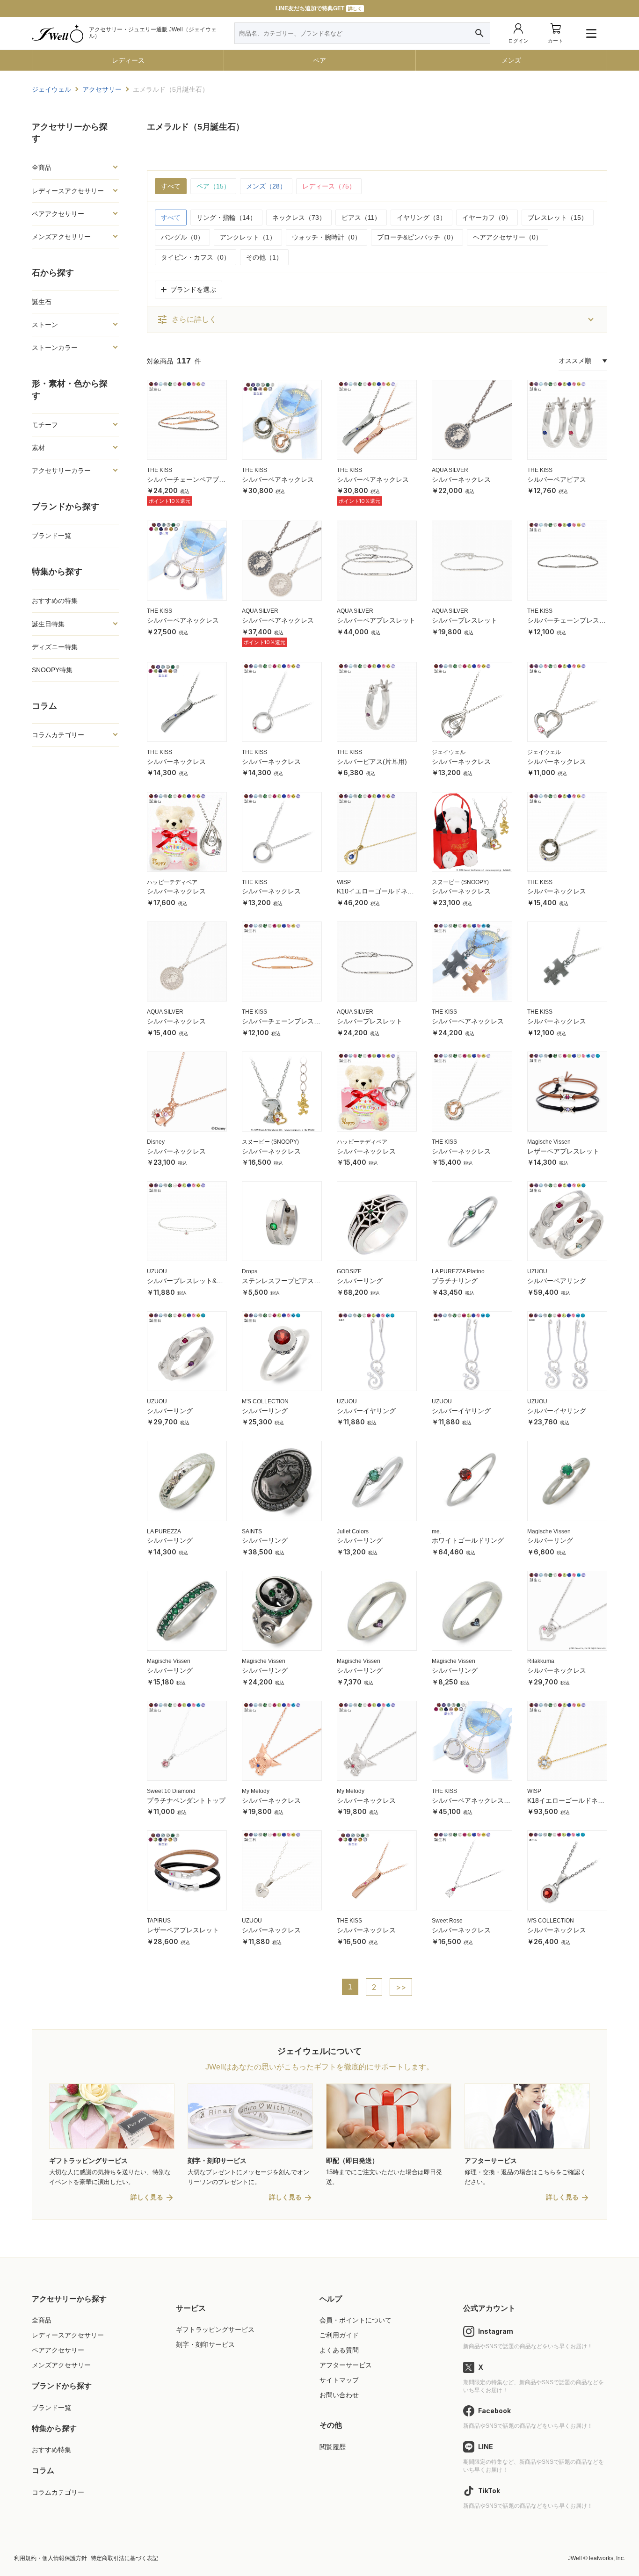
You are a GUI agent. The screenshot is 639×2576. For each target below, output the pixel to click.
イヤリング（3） (421, 218)
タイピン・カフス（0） (196, 257)
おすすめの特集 (55, 601)
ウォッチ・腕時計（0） (327, 237)
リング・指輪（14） (226, 218)
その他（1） (264, 257)
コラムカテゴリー (58, 2492)
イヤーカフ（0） (487, 218)
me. (436, 1531)
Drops (250, 1271)
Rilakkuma (541, 1661)
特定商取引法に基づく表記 (124, 2558)
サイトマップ (339, 2380)
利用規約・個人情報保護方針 (51, 2558)
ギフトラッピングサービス (215, 2329)
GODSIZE (349, 1271)
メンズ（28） (266, 186)
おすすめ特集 (51, 2450)
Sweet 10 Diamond (171, 1791)
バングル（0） (182, 237)
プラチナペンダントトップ (186, 1800)
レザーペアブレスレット (563, 1151)
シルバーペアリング (557, 1281)
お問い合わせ (339, 2395)
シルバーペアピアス (557, 479)
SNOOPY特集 (52, 670)
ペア (319, 60)
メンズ (511, 60)
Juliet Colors (353, 1531)
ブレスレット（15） (558, 218)
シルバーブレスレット (465, 620)
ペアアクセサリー (58, 2350)
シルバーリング (360, 1281)
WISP (344, 882)
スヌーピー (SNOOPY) (460, 882)
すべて (171, 186)
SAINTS (252, 1531)
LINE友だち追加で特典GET (319, 8)
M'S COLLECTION (265, 1401)
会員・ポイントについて (356, 2320)
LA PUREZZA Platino (458, 1271)
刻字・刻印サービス (205, 2344)
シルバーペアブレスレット (376, 620)
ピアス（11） (361, 218)
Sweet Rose (447, 1921)
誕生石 (42, 302)
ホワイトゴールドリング (468, 1540)
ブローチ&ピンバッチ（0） (417, 237)
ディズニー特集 (55, 647)
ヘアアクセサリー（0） (508, 237)
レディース (128, 60)
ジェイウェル (449, 752)
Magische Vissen (549, 1142)
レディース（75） (329, 186)
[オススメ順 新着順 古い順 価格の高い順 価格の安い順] (583, 361)
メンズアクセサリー (61, 2365)
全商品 (42, 2320)
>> (401, 1987)
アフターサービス (346, 2365)
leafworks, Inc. (607, 2558)
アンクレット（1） (248, 237)
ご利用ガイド (339, 2335)
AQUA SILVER (450, 470)
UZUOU (157, 1271)
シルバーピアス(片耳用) (372, 762)
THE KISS (160, 470)
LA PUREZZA (164, 1531)
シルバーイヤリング (366, 1411)
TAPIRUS (159, 1921)
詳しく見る (147, 2197)
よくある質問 (339, 2350)
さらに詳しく (187, 319)
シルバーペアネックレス (278, 479)
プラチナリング (455, 1281)
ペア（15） (213, 186)
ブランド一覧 (51, 536)
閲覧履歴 (333, 2447)
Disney (156, 1142)
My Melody (256, 1791)
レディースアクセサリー (68, 2335)
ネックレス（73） (299, 218)
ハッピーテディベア (172, 882)
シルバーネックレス (461, 479)
